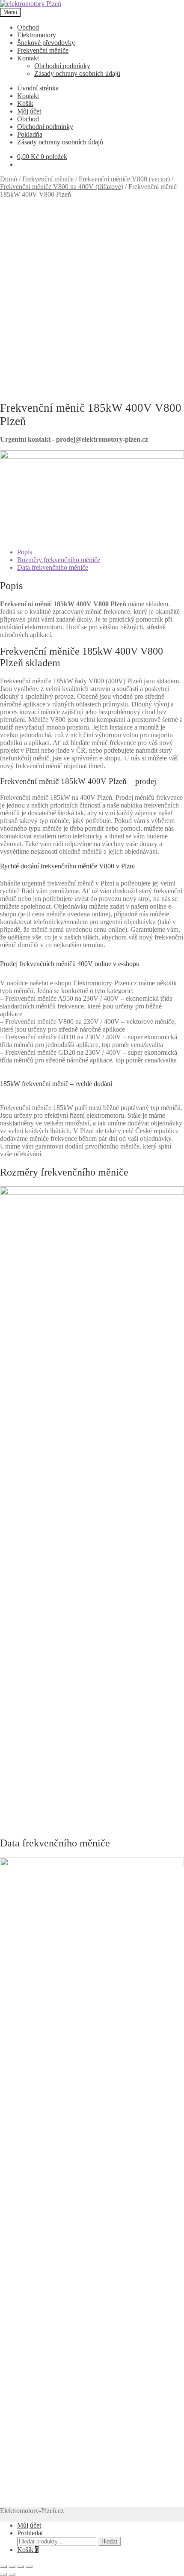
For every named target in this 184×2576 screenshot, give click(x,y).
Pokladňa (30, 134)
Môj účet (29, 111)
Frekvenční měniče (43, 50)
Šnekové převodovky (46, 43)
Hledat (109, 2542)
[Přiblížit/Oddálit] (3, 2567)
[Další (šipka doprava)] (12, 2574)
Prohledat (30, 2533)
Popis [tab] (25, 552)
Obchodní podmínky (62, 66)
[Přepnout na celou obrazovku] (12, 2567)
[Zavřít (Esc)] (29, 2567)
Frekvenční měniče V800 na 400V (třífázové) (62, 187)
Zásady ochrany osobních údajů (77, 73)
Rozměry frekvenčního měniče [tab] (59, 560)
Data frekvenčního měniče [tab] (53, 567)
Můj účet (29, 2525)
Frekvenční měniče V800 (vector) (124, 179)
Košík (25, 103)
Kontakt (28, 58)
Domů (9, 179)
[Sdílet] (21, 2567)
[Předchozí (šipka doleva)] (3, 2574)
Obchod (28, 27)
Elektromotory (37, 35)
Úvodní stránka (38, 88)
